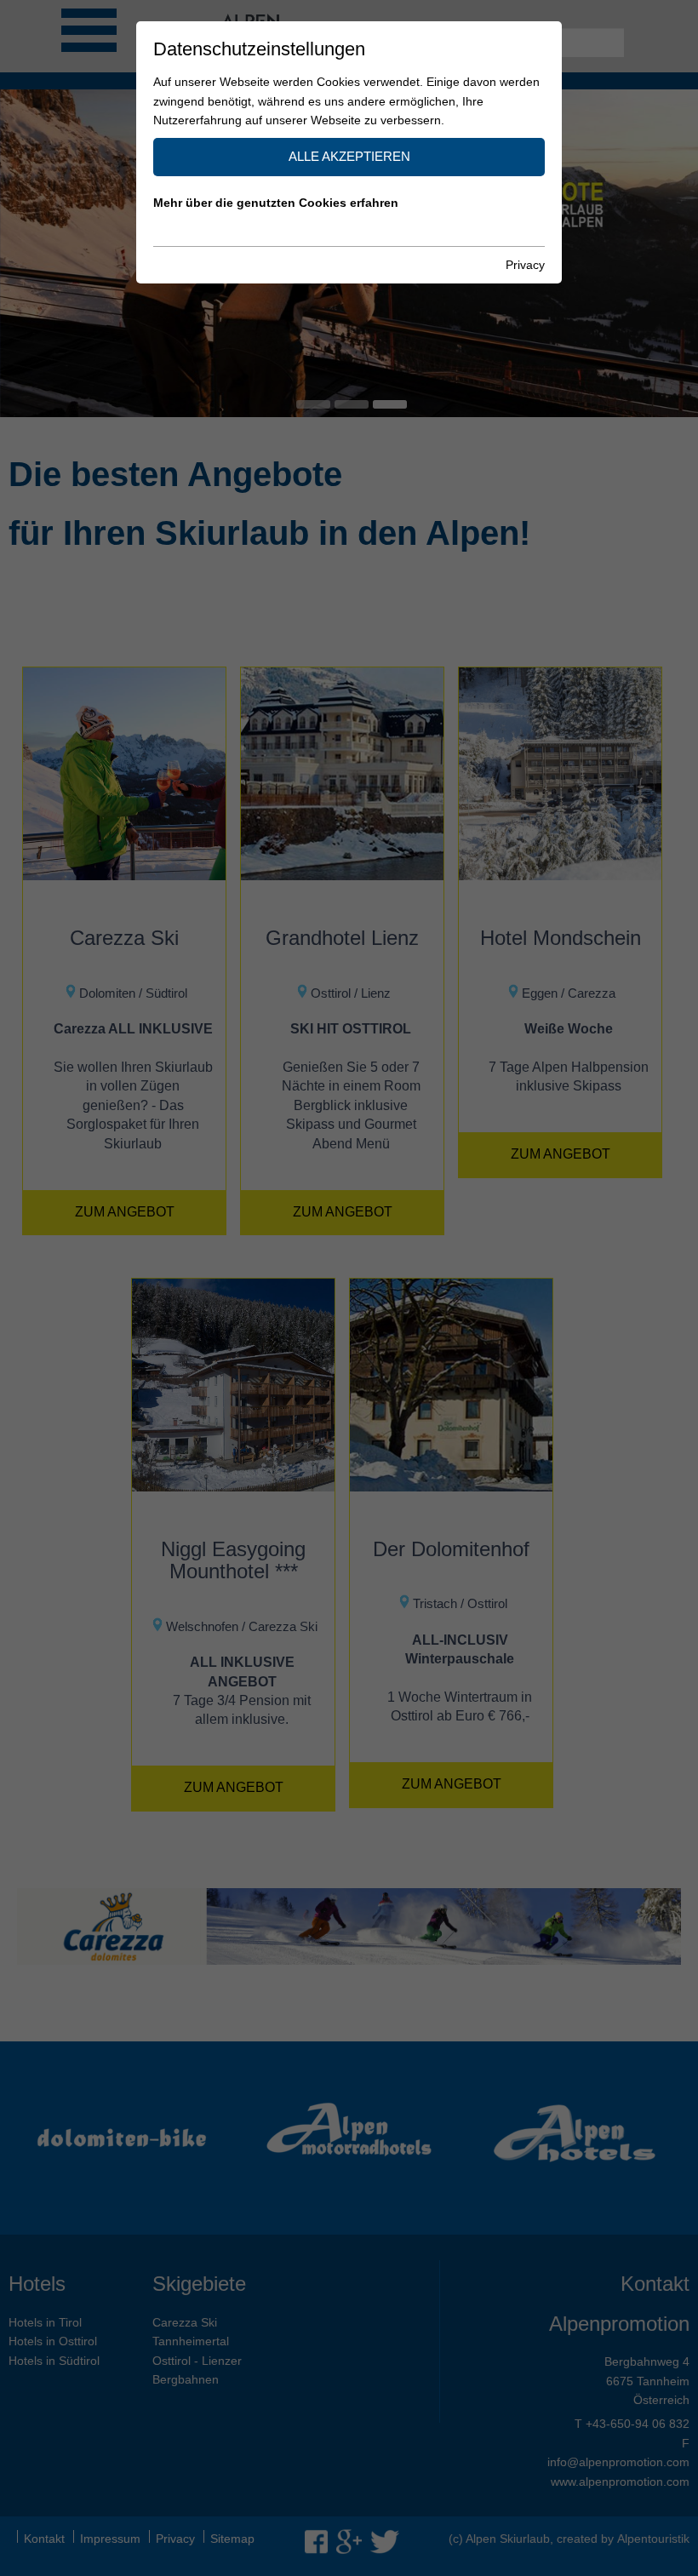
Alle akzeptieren (349, 156)
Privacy (525, 265)
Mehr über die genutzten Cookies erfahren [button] (276, 203)
